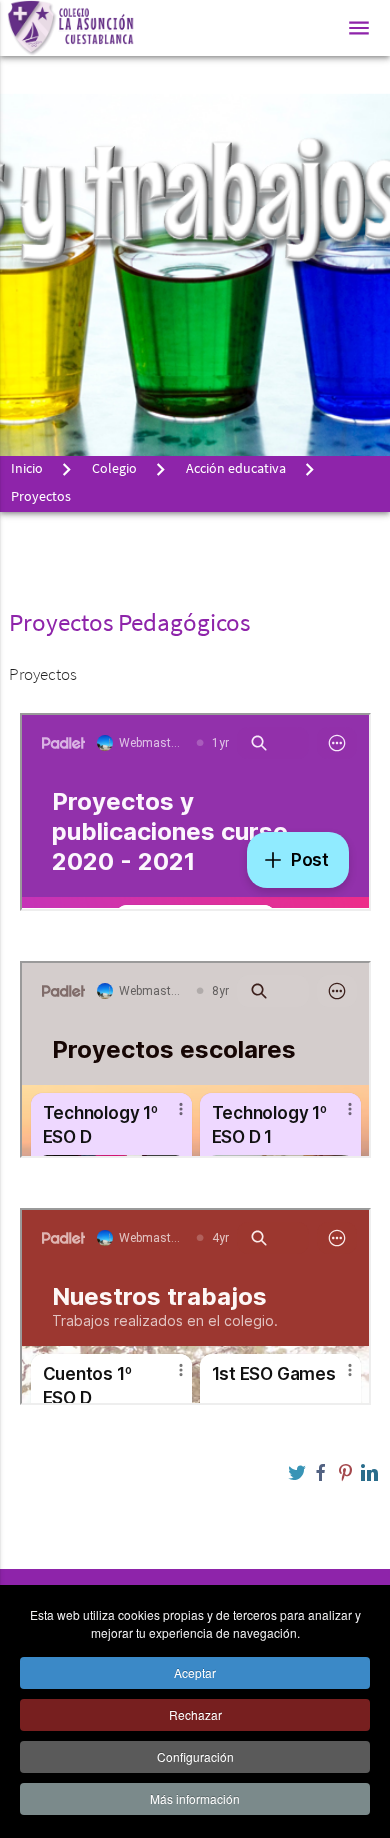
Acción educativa (236, 469)
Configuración (195, 1756)
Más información (195, 1798)
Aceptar (195, 1672)
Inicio (27, 469)
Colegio (114, 469)
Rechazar (195, 1714)
